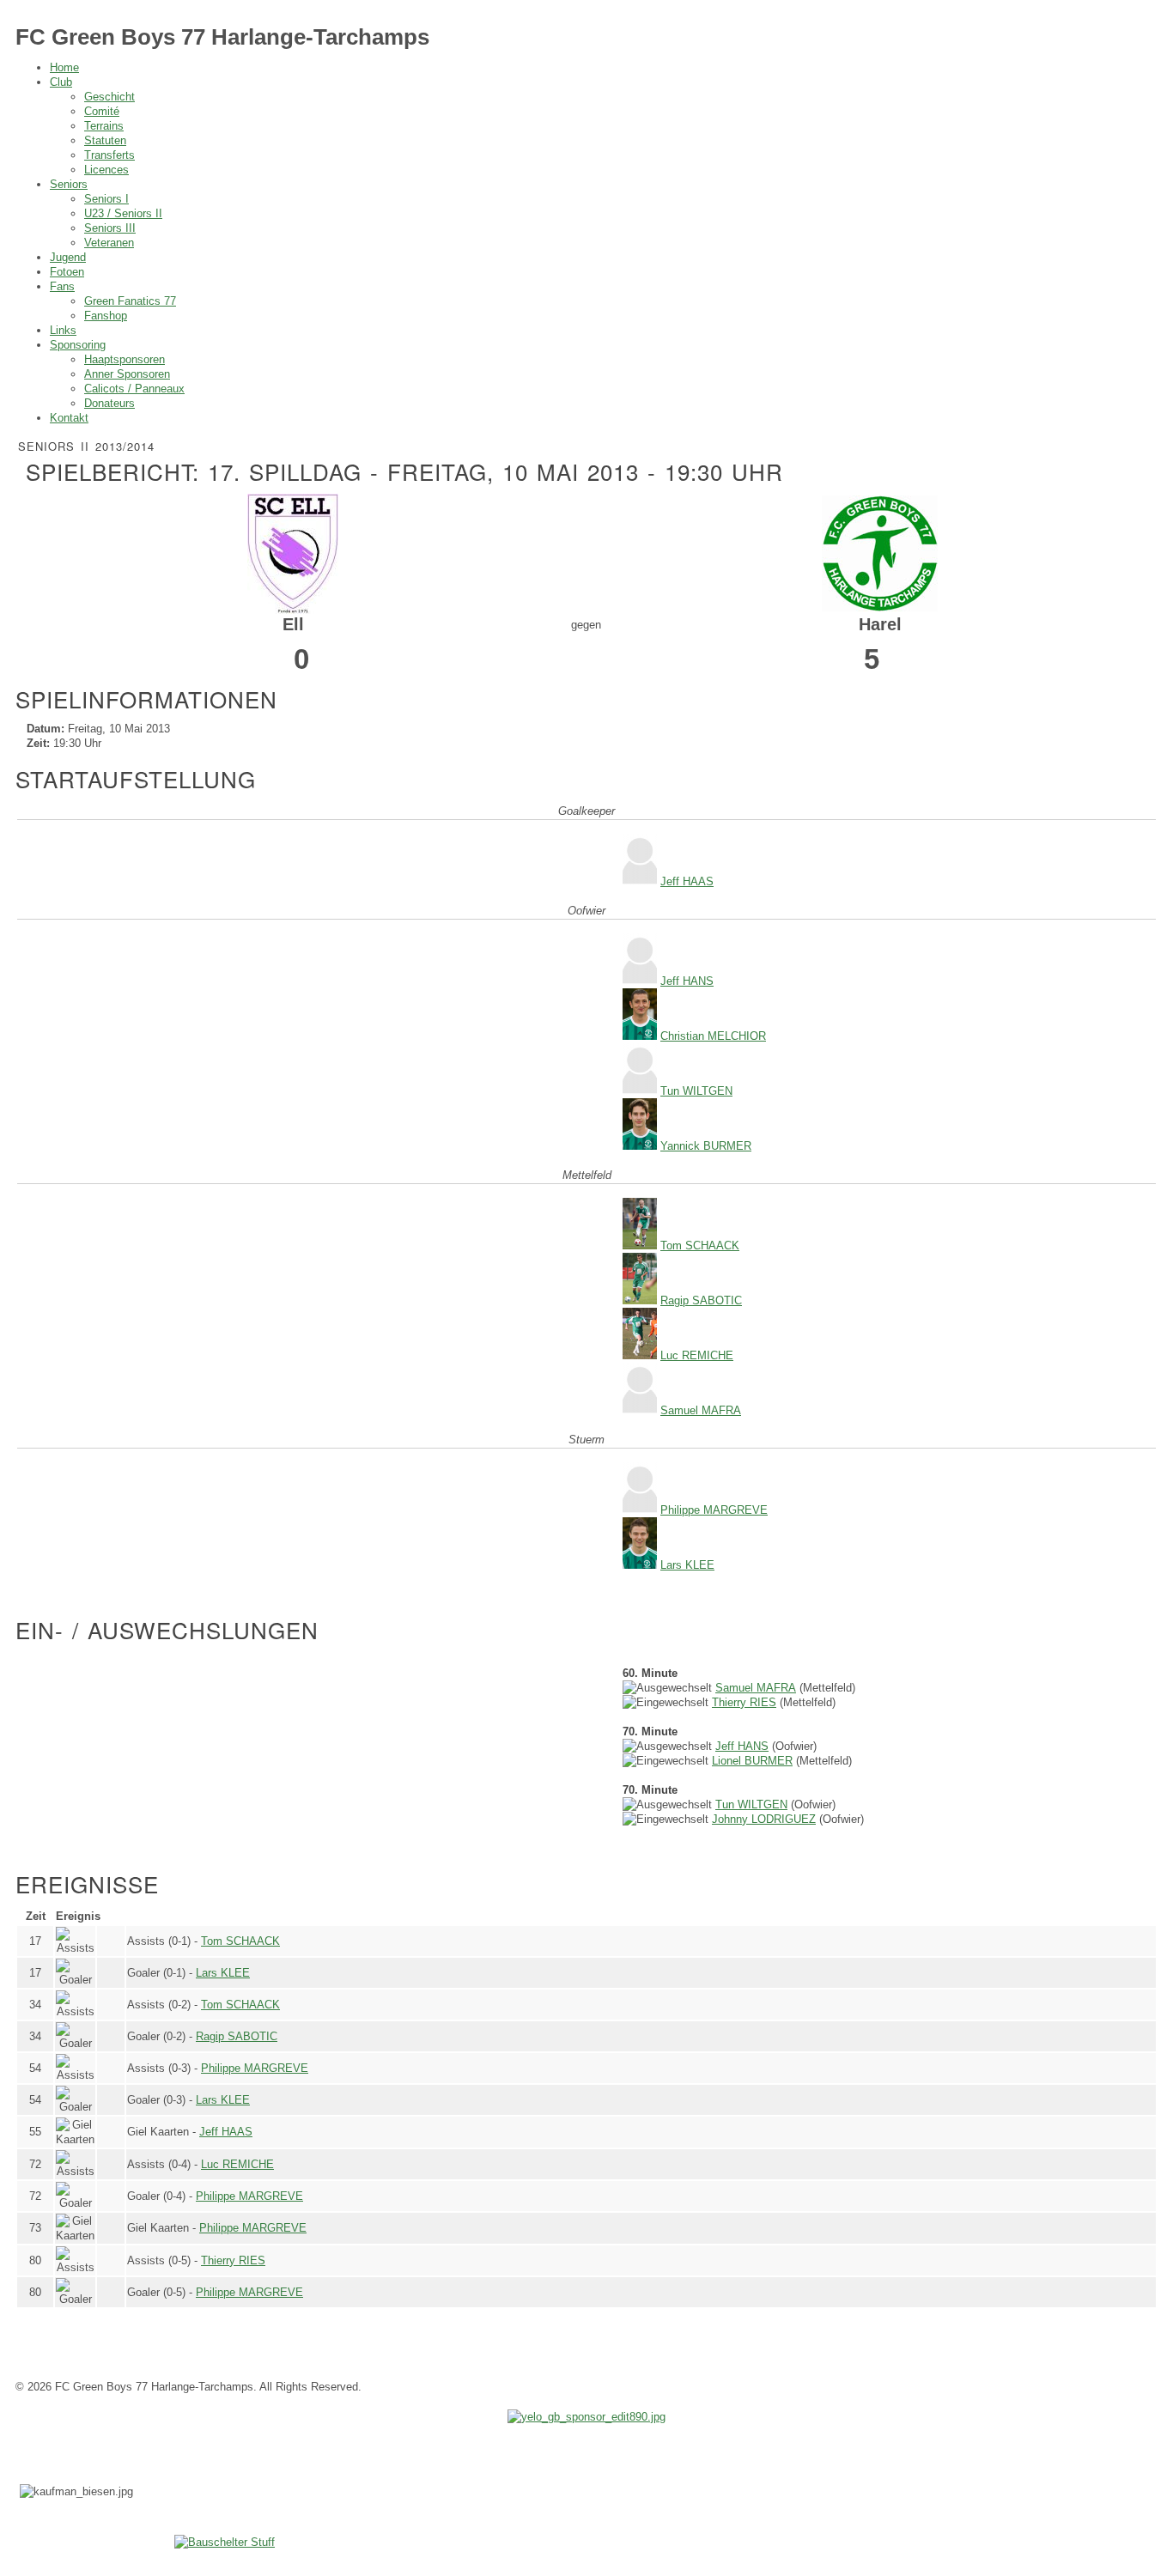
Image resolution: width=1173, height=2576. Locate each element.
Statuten (105, 140)
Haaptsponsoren (125, 359)
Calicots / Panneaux (134, 389)
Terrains (104, 126)
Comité (102, 111)
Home (64, 67)
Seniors (69, 184)
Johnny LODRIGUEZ (764, 1819)
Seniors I (106, 199)
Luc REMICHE (697, 1355)
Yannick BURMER (706, 1146)
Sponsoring (78, 345)
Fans (62, 286)
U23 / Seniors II (123, 213)
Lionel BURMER (752, 1761)
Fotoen (67, 272)
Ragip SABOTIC (701, 1300)
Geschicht (109, 97)
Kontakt (69, 418)
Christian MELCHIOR (713, 1036)
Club (61, 82)
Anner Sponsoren (127, 374)
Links (63, 330)
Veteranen (109, 243)
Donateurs (109, 403)
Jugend (68, 257)
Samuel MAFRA (701, 1410)
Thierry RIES (744, 1702)
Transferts (109, 155)
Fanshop (106, 316)
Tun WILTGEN (696, 1091)
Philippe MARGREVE (714, 1510)
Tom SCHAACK (700, 1245)
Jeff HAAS (687, 881)
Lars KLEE (687, 1565)
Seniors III (110, 228)
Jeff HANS (687, 981)
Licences (106, 170)
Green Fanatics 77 (130, 301)
